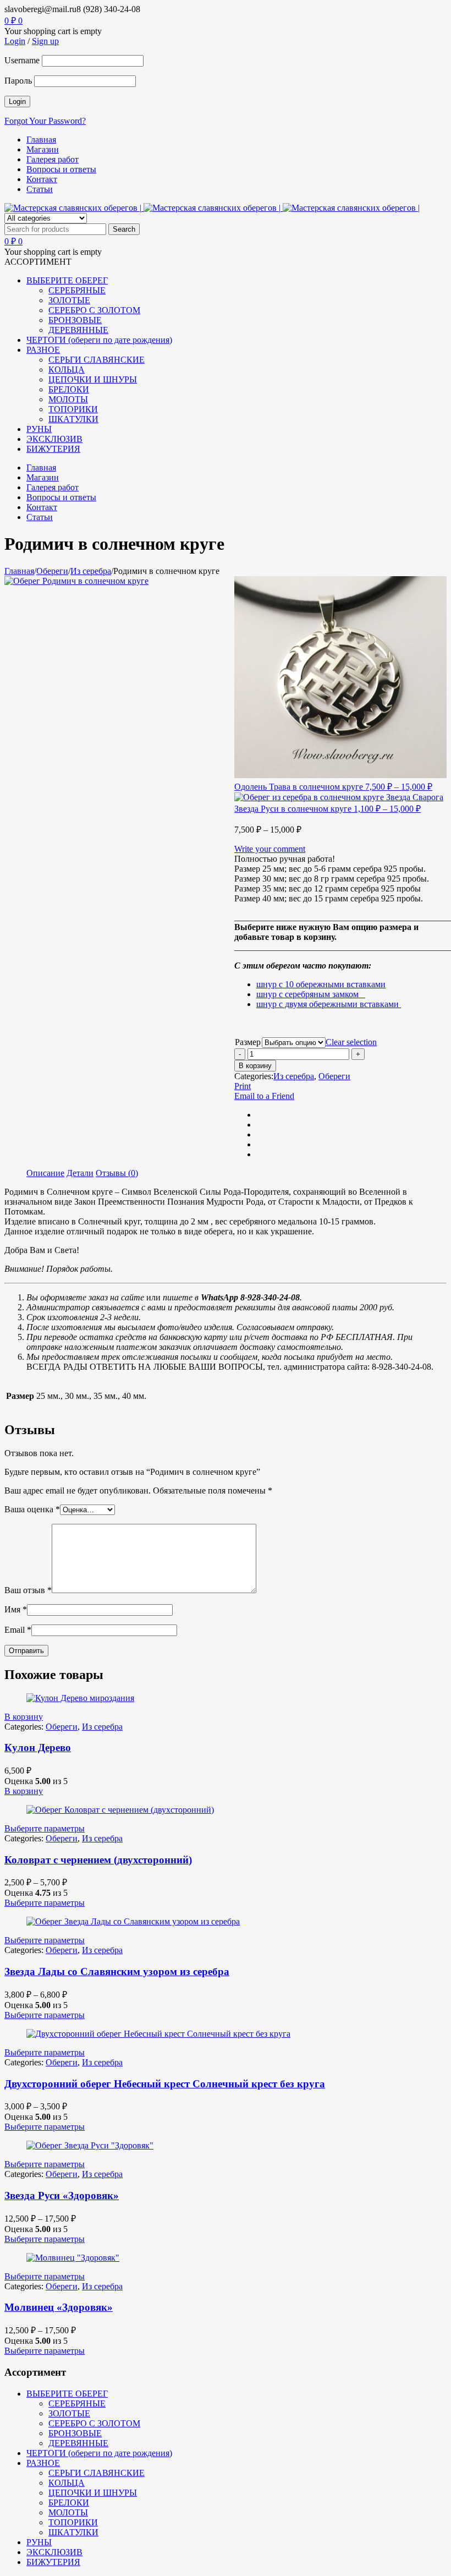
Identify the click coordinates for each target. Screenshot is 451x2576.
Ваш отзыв (28, 1590)
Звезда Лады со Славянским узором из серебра (117, 1971)
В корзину (255, 1066)
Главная (41, 140)
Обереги (52, 571)
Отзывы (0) (117, 1173)
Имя (16, 1609)
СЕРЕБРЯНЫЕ (77, 2403)
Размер (248, 1042)
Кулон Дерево (38, 1748)
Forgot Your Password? (45, 121)
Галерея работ (53, 159)
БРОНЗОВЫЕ (75, 2433)
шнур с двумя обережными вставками (329, 1004)
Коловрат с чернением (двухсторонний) (98, 1860)
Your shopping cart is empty (53, 31)
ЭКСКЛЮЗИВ (54, 2552)
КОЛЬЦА (67, 2483)
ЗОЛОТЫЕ (69, 2413)
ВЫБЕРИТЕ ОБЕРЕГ (67, 2394)
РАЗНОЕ (43, 2463)
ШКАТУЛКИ (73, 2532)
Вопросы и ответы (61, 169)
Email (18, 1630)
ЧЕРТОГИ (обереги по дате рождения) (99, 2453)
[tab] (45, 1173)
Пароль (18, 81)
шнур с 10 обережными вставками (321, 984)
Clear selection (351, 1042)
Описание (45, 1173)
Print (243, 1086)
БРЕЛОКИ (69, 2503)
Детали (80, 1173)
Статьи (40, 189)
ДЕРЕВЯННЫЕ (78, 2443)
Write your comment (270, 849)
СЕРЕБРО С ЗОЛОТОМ (94, 2423)
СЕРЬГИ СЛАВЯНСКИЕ (97, 2473)
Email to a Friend (264, 1096)
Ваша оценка (32, 1509)
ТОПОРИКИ (73, 2522)
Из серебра (91, 571)
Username (22, 60)
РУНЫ (39, 2542)
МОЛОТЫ (68, 2512)
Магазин (43, 149)
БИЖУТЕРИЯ (53, 2562)
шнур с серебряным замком (311, 994)
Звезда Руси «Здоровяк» (62, 2195)
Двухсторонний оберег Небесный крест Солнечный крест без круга (165, 2084)
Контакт (42, 179)
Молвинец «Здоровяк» (59, 2307)
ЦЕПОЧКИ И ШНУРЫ (93, 2493)
